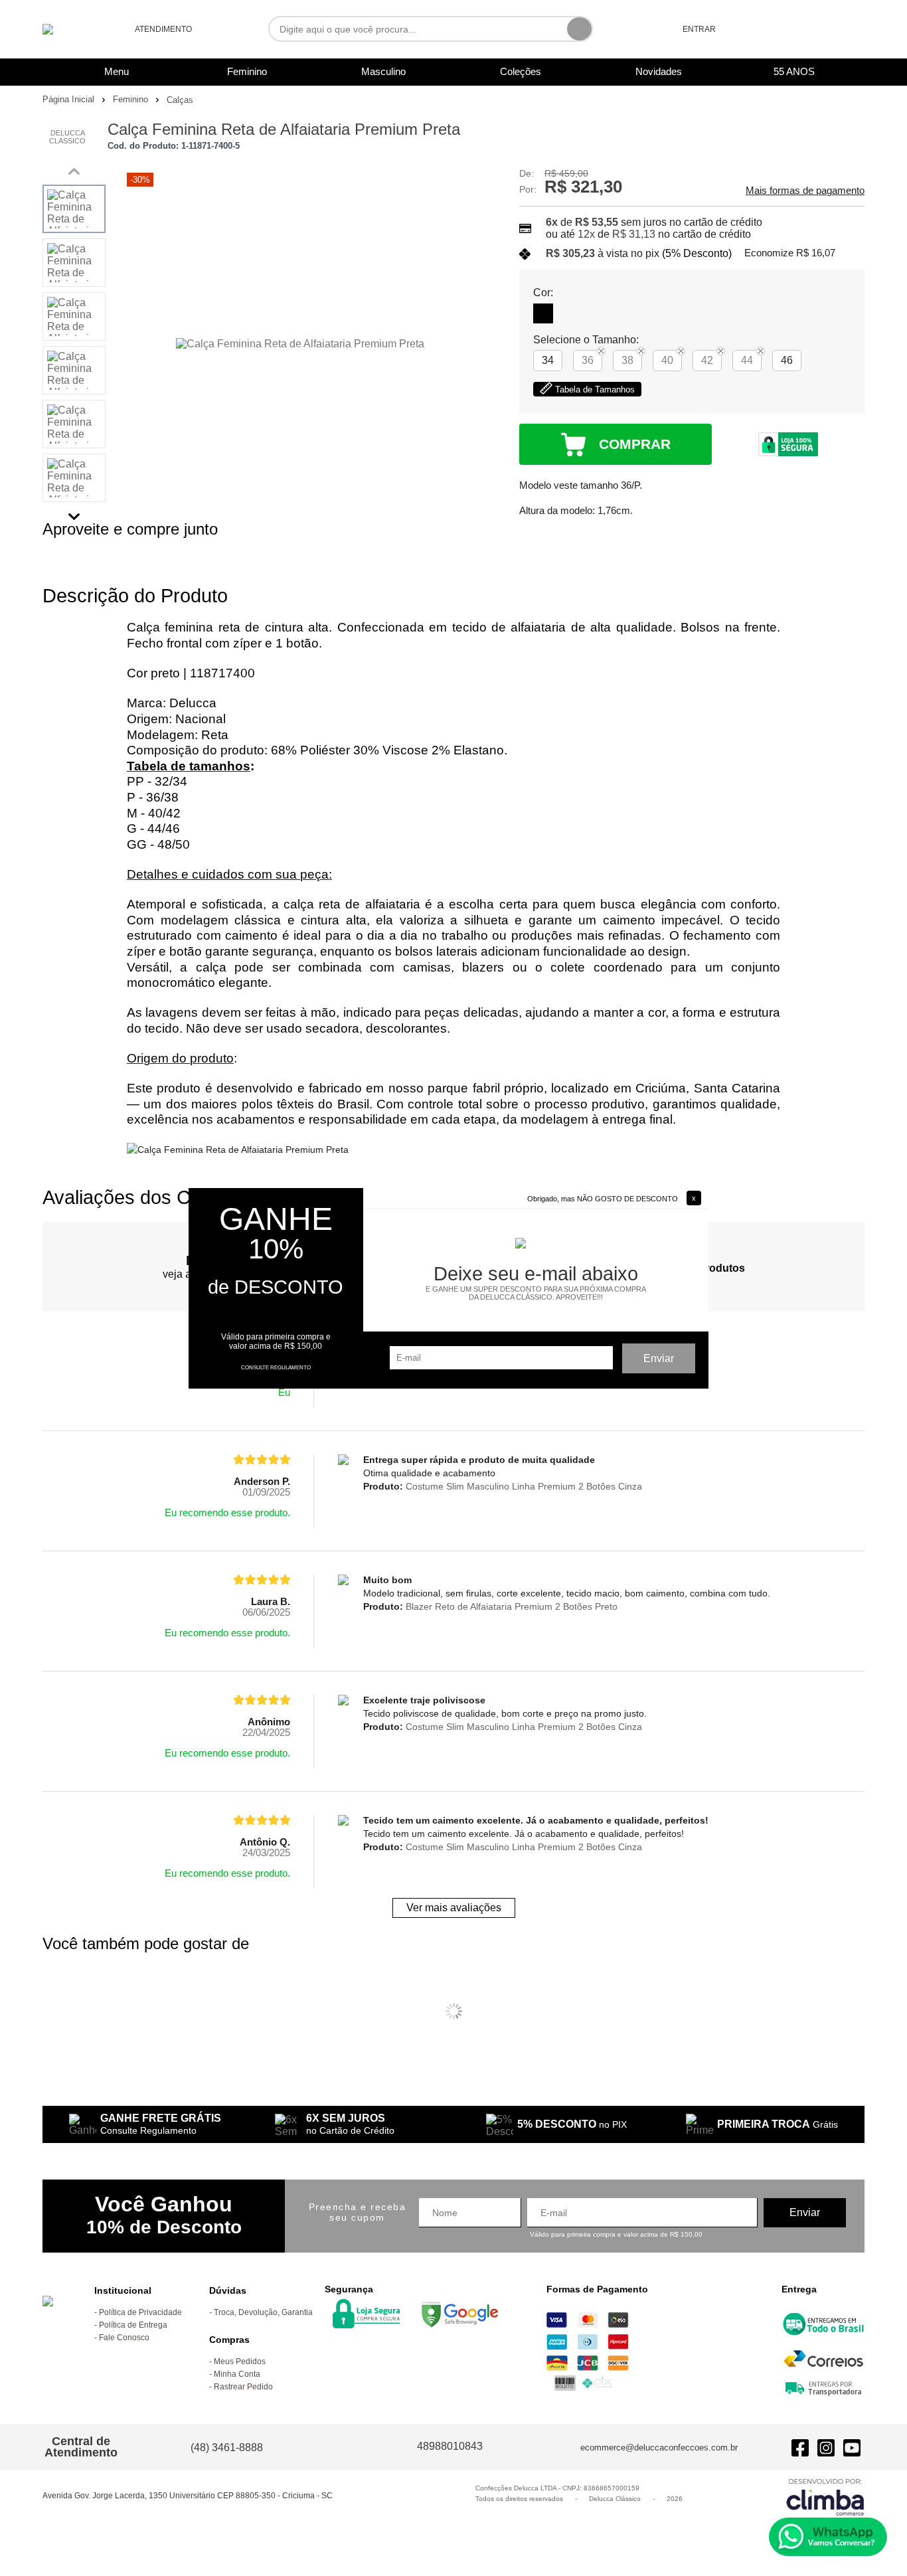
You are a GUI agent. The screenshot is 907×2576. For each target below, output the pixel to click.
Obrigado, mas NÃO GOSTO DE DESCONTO (603, 1199)
